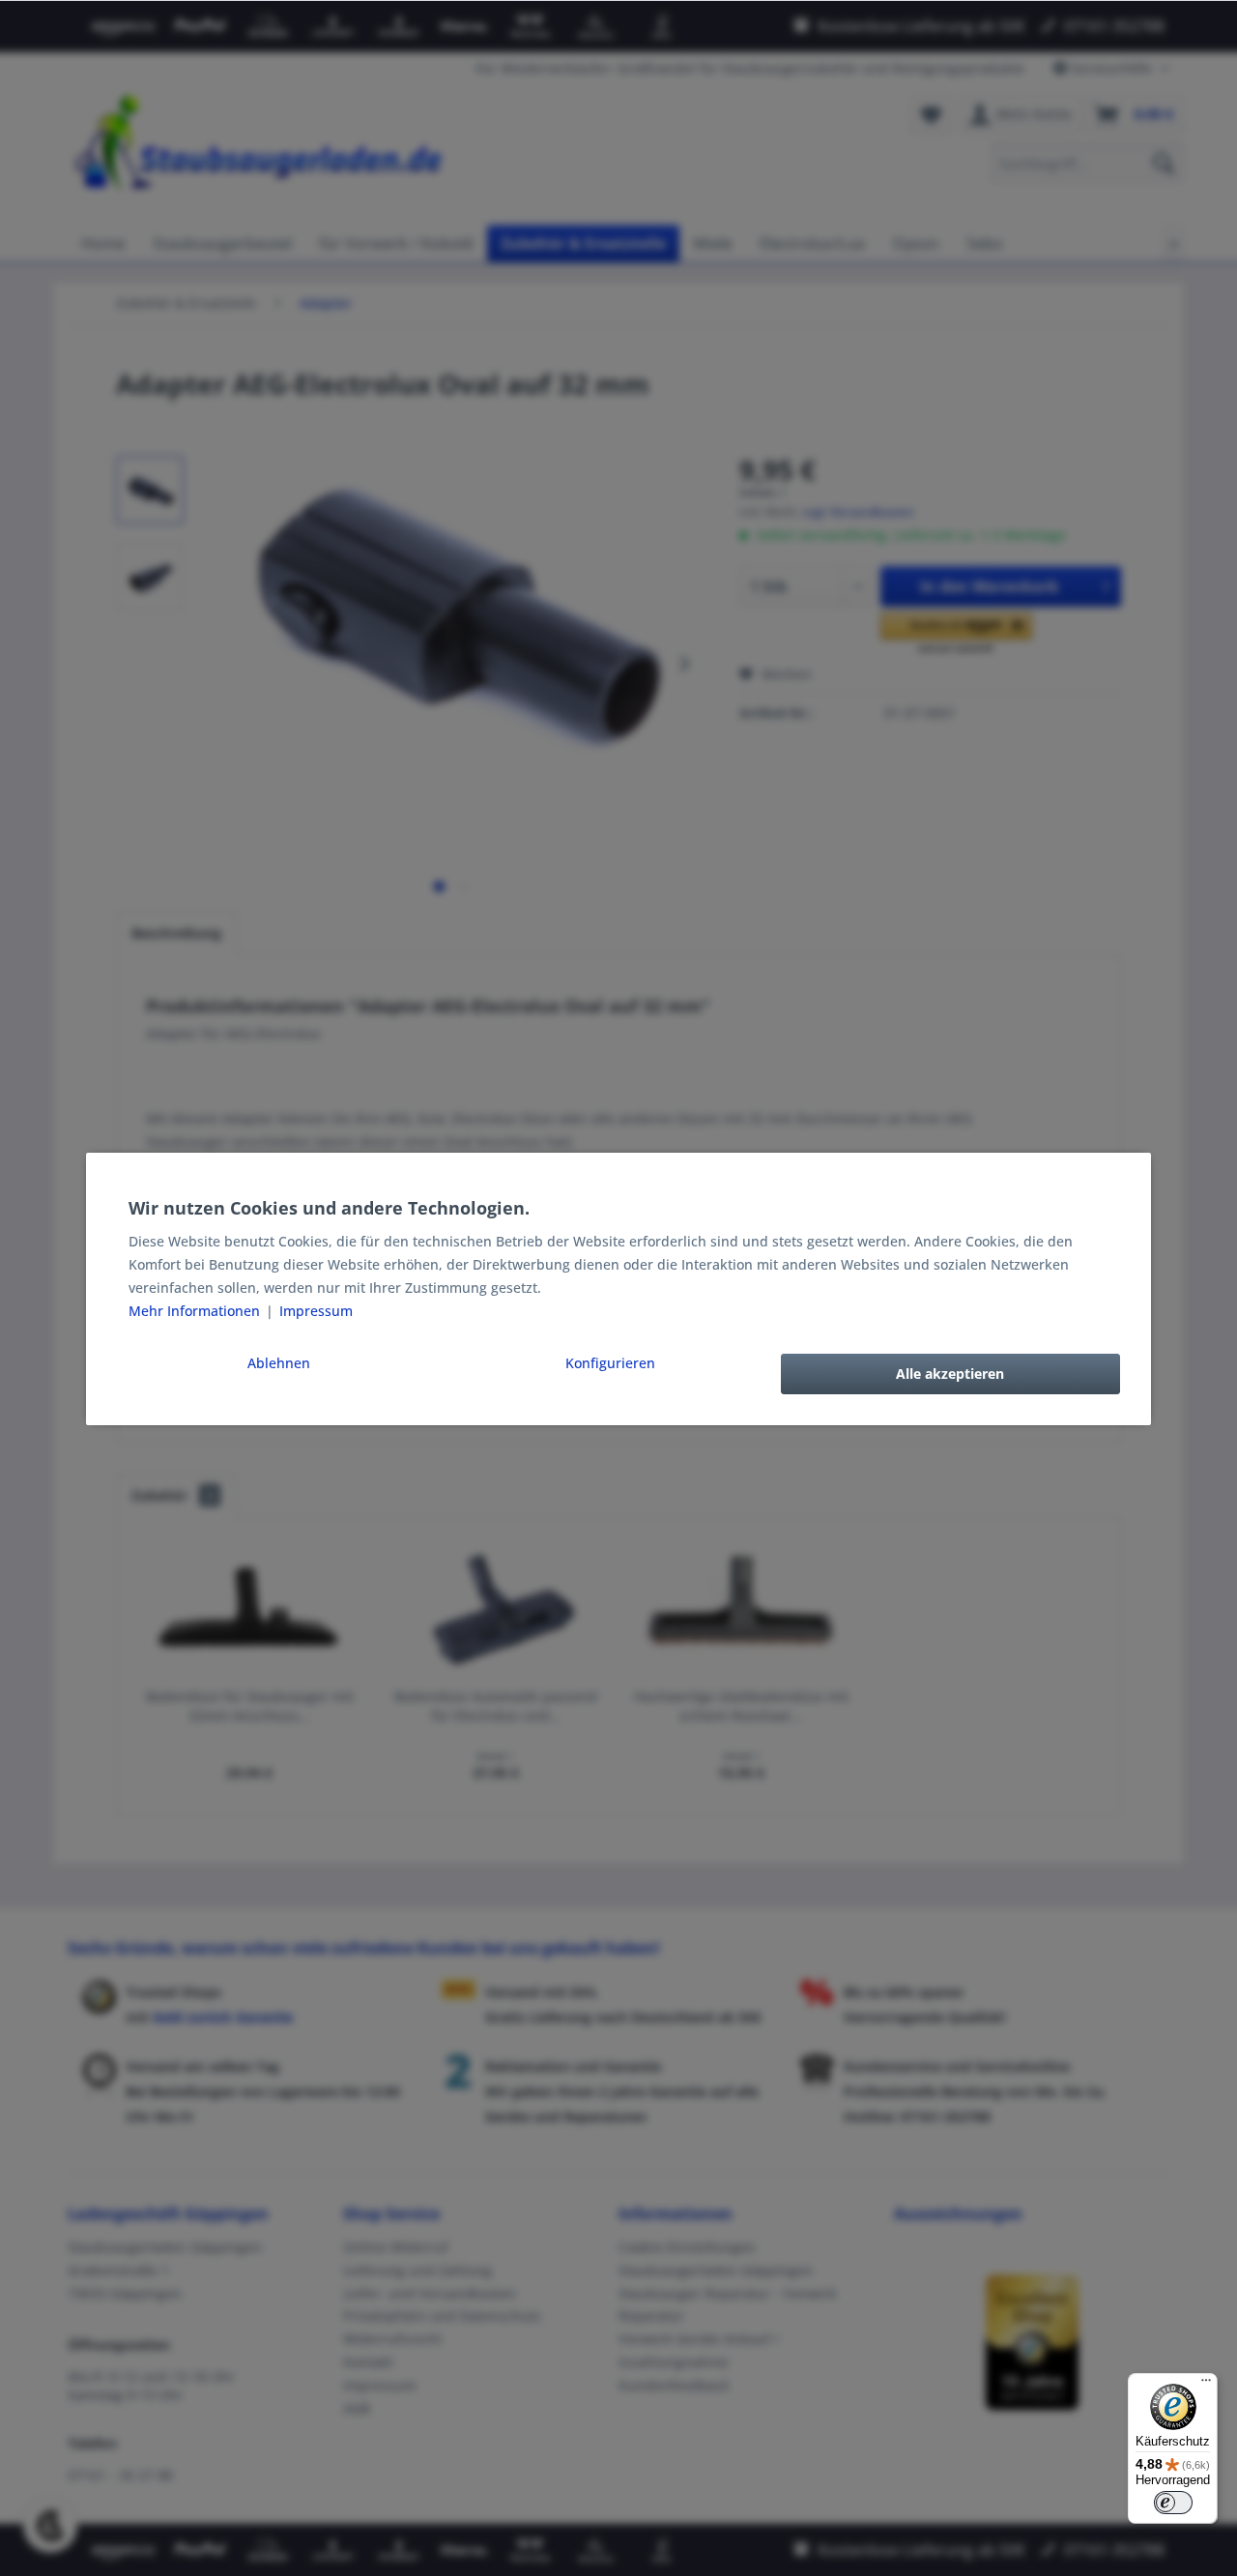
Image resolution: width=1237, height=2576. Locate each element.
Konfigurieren (610, 1363)
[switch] (1173, 2503)
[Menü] (1206, 2385)
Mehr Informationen (196, 1311)
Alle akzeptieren (950, 1374)
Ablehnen (279, 1363)
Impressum (316, 1311)
